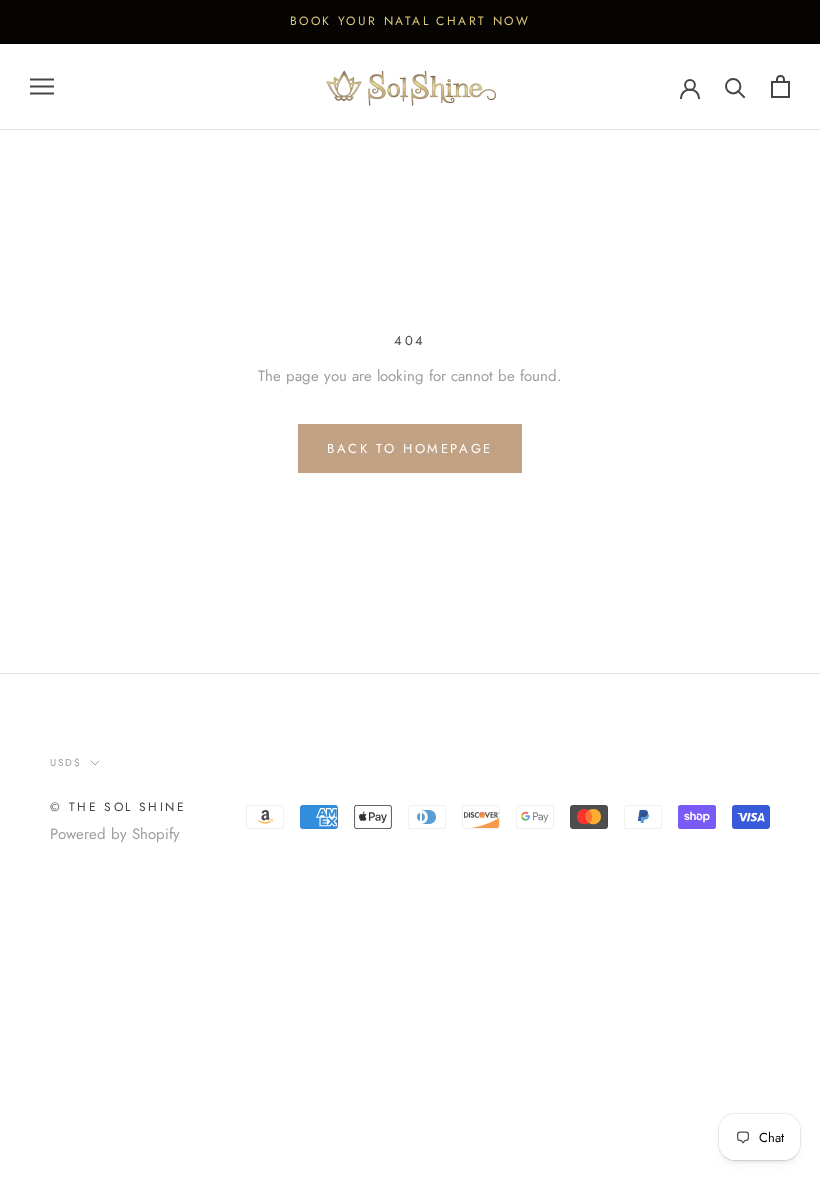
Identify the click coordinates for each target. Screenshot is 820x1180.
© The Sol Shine (118, 807)
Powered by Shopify (115, 834)
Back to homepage (410, 448)
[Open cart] (780, 86)
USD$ (66, 762)
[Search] (735, 86)
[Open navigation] (42, 86)
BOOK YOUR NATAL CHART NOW (410, 21)
